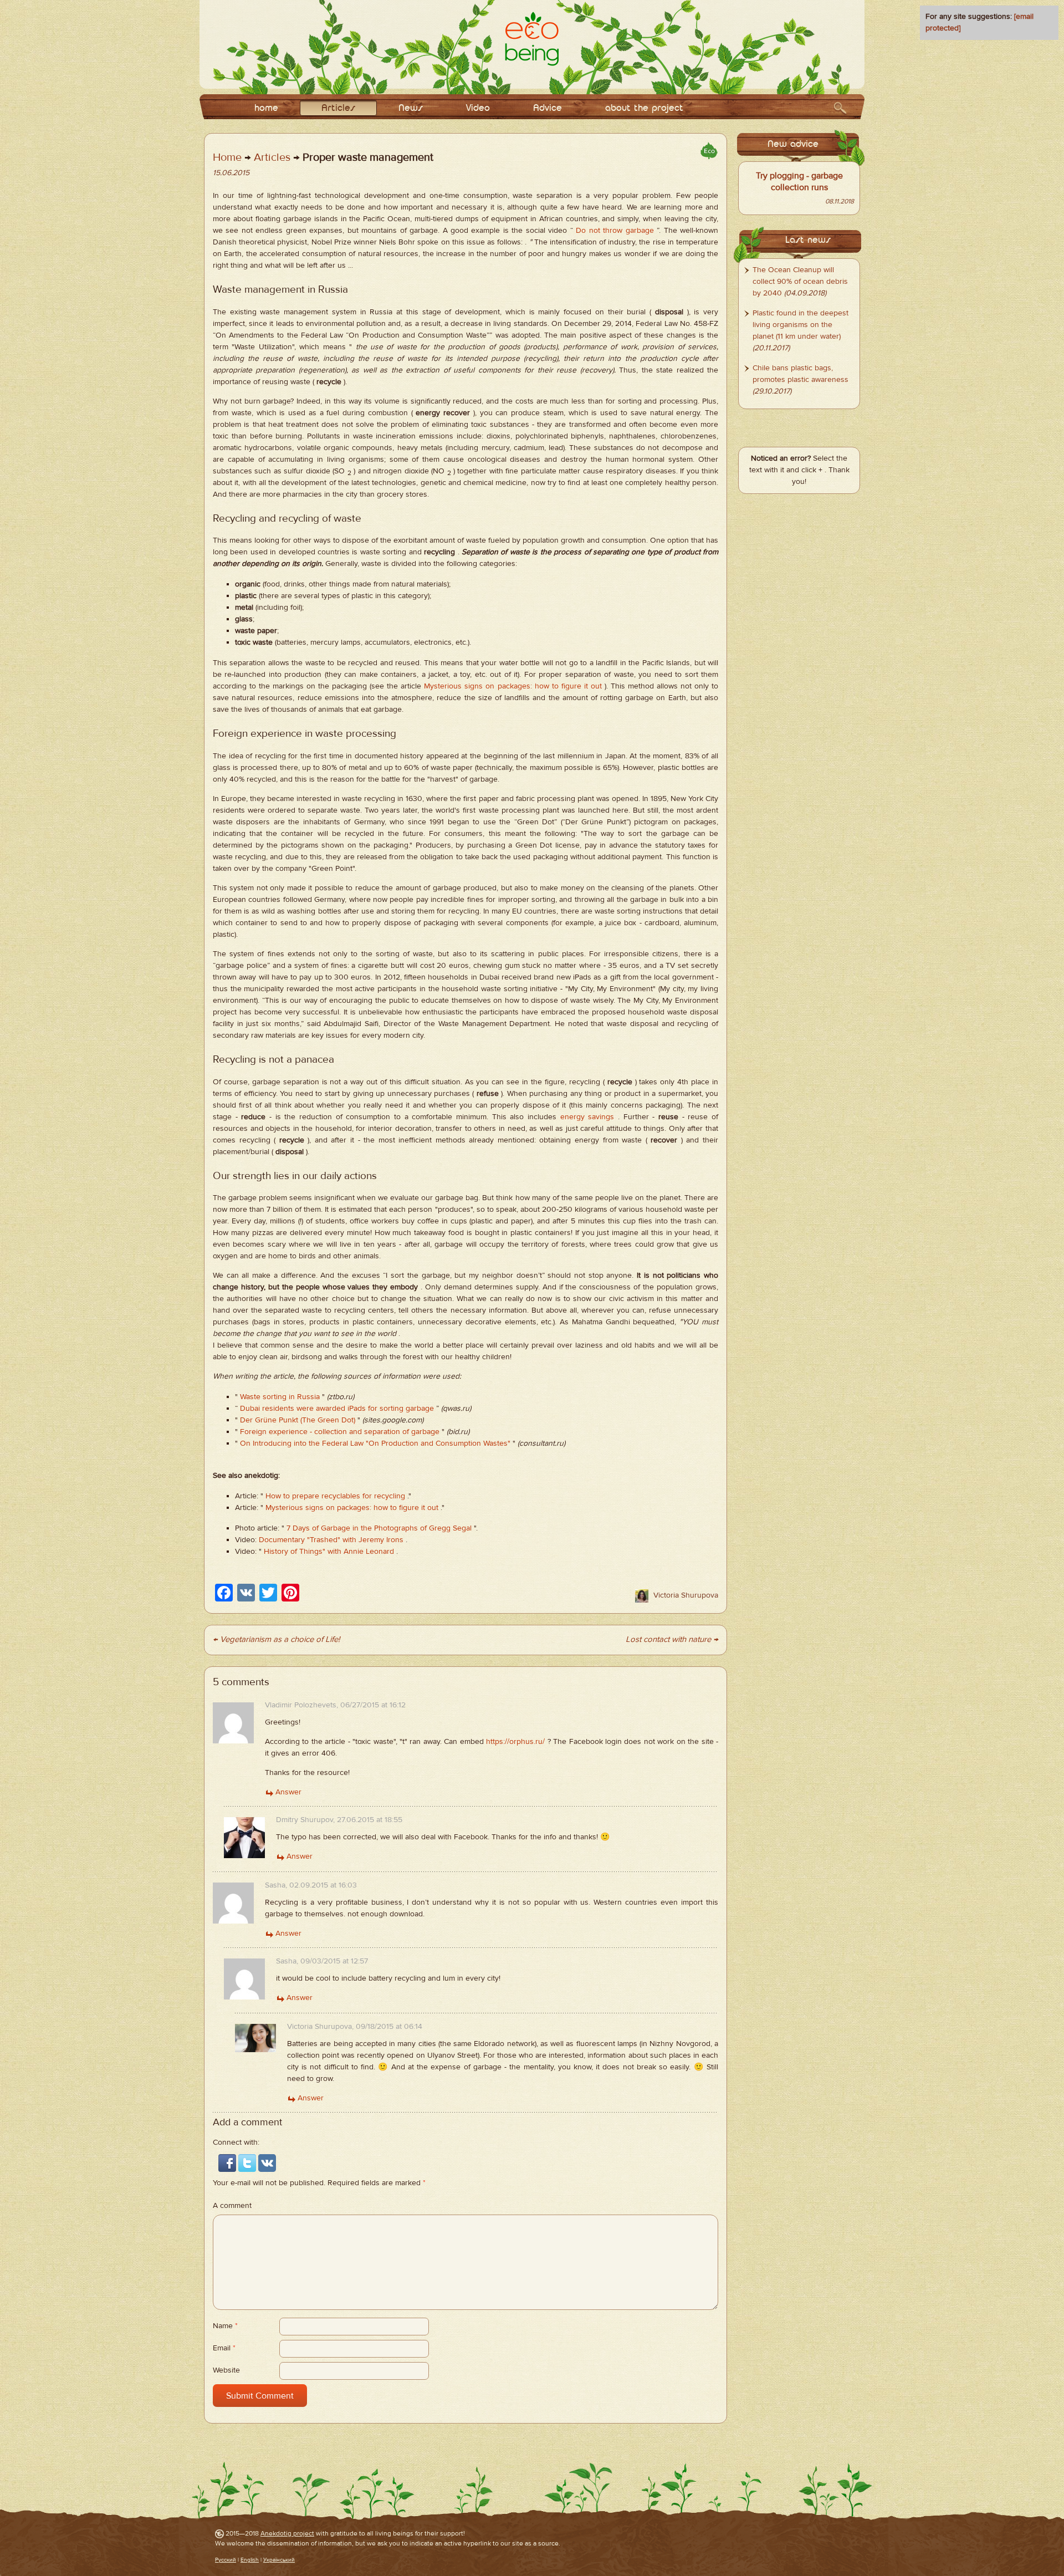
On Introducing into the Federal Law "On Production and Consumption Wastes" (375, 1443)
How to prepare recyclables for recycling (335, 1496)
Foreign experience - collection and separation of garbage (340, 1432)
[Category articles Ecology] (709, 151)
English (250, 2560)
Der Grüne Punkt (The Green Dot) (298, 1420)
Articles (338, 108)
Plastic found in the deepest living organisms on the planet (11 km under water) (800, 325)
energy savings (587, 1117)
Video (478, 108)
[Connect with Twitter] (248, 2162)
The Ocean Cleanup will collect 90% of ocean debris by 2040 (800, 282)
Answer (288, 1792)
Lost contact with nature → (672, 1639)
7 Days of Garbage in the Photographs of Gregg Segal (379, 1528)
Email (224, 2348)
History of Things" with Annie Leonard (329, 1552)
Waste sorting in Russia (280, 1397)
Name (225, 2326)
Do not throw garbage (615, 231)
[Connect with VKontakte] (267, 2162)
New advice (793, 144)
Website (226, 2370)
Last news (808, 240)
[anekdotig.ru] (532, 39)
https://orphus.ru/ (515, 1742)
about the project (644, 108)
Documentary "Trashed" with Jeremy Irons (331, 1540)
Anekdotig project (287, 2533)
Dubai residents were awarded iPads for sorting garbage (337, 1409)
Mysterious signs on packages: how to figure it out (513, 686)
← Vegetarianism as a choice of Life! (276, 1639)
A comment (232, 2206)
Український (279, 2560)
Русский (226, 2560)
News (411, 108)
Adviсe (548, 108)
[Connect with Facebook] (228, 2162)
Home (227, 157)
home (266, 108)
